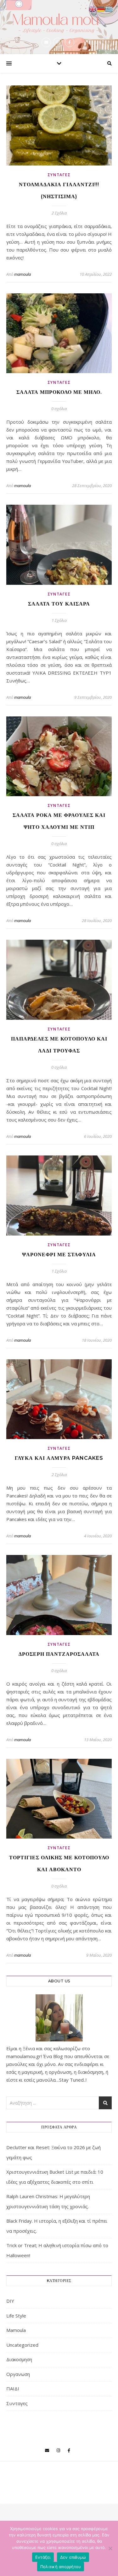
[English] (93, 8)
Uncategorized (22, 2345)
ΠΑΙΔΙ (13, 2389)
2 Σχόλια (59, 213)
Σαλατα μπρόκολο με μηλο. (59, 392)
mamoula (22, 274)
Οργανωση (18, 2374)
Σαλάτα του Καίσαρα (59, 604)
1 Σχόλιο (59, 620)
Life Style (16, 2316)
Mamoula (16, 2330)
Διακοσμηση (19, 2359)
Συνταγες (59, 175)
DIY (10, 2301)
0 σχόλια (59, 409)
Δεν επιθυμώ (73, 2557)
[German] (101, 8)
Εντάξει (43, 2557)
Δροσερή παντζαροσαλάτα (59, 1654)
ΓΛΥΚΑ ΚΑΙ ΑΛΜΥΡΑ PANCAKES (59, 1458)
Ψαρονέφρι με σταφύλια (59, 1255)
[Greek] (109, 8)
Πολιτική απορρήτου (61, 2567)
